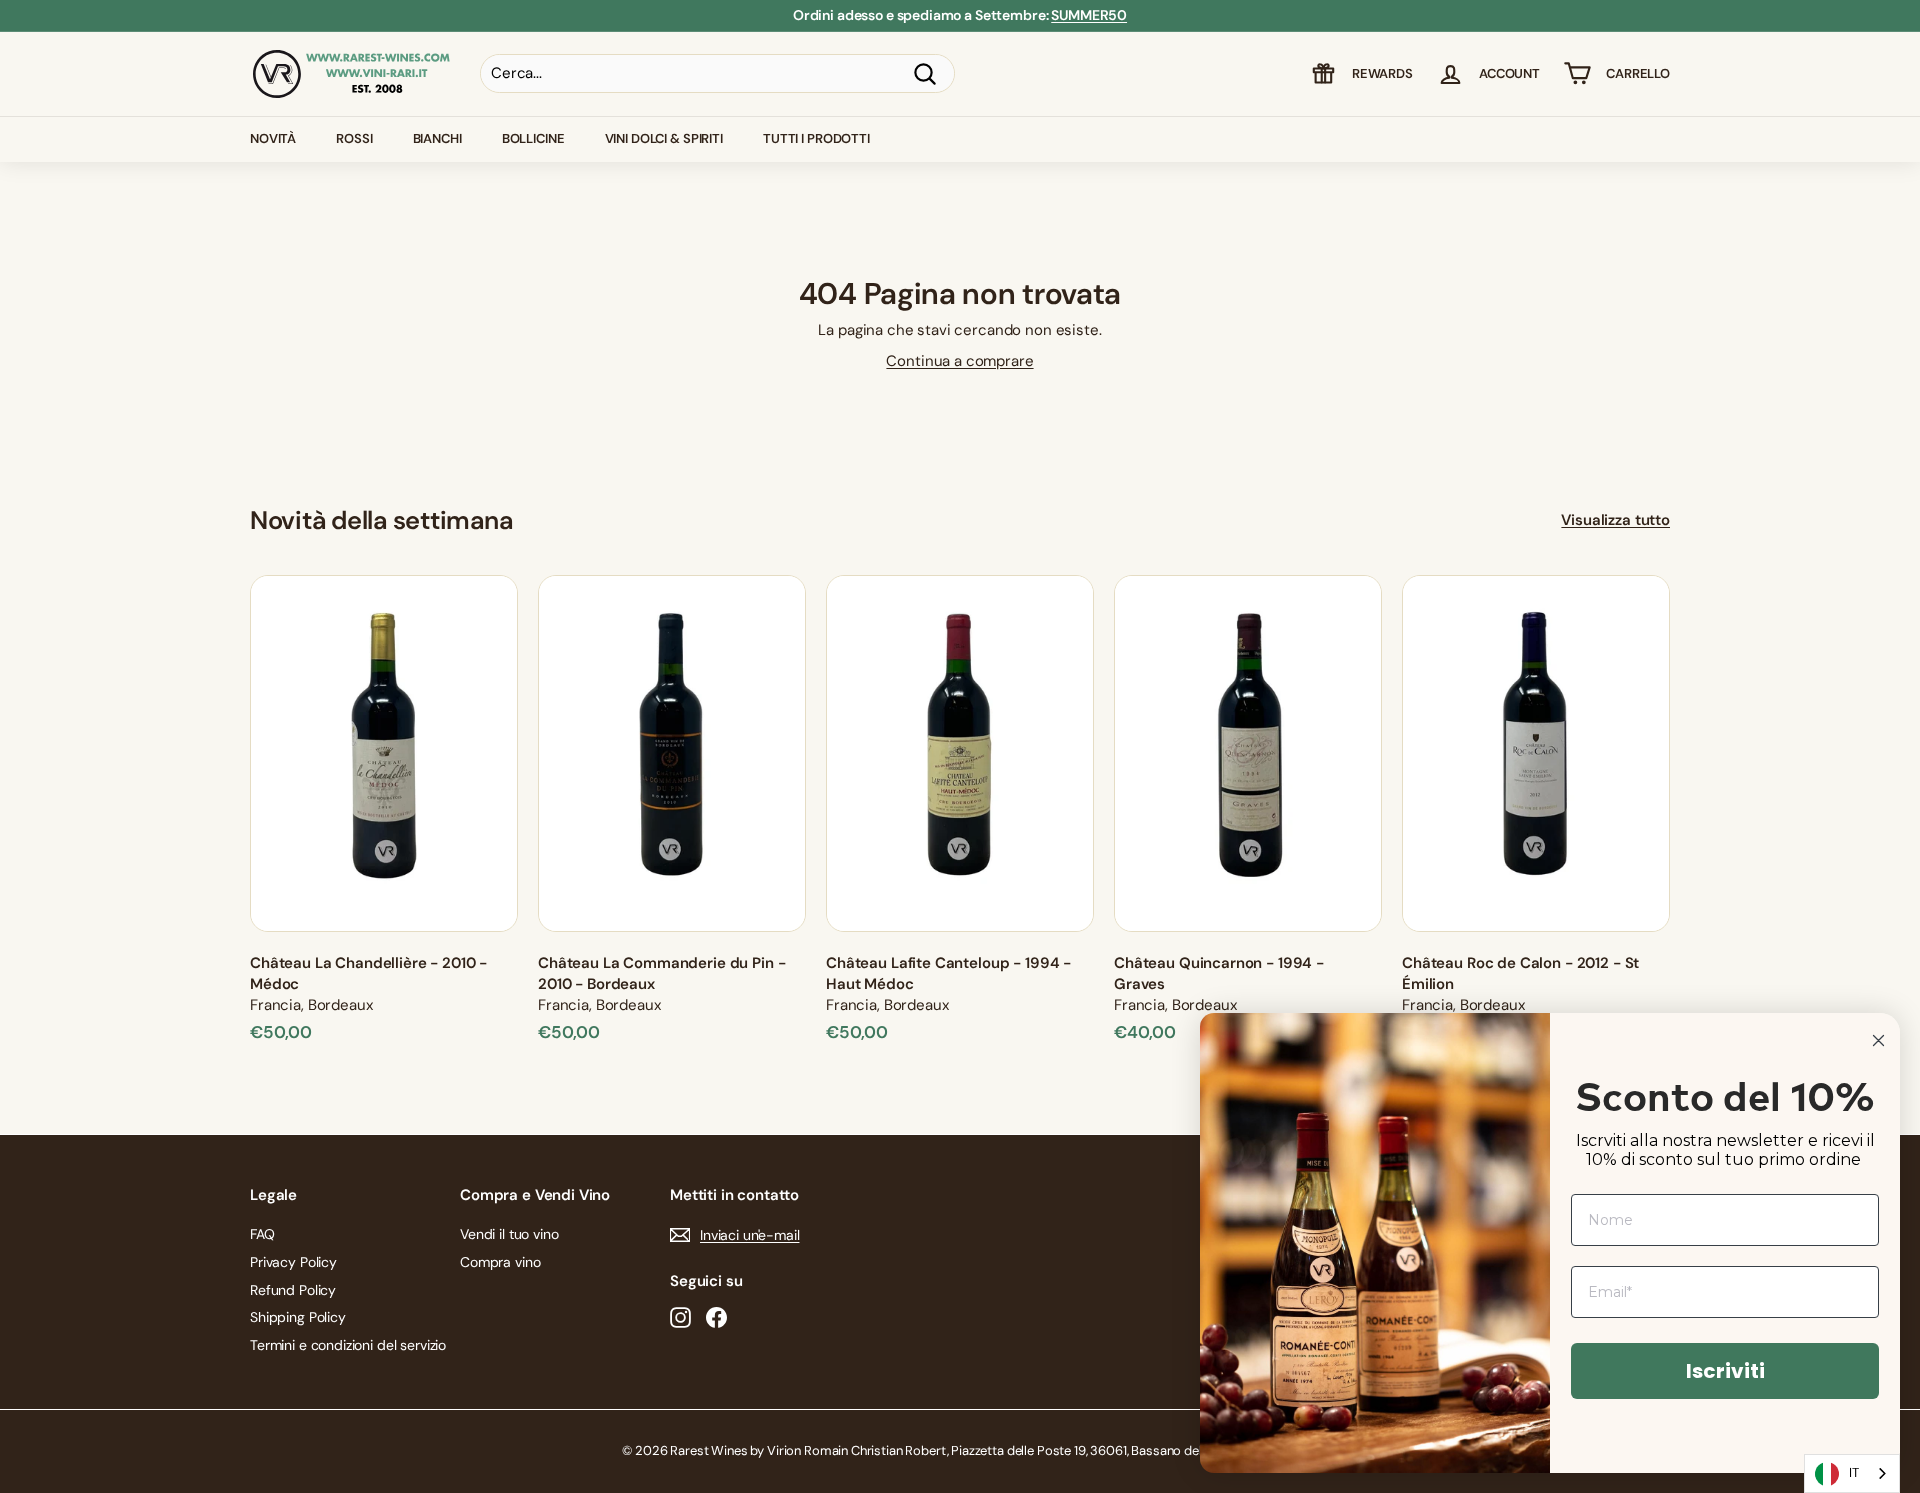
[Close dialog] (1878, 1040)
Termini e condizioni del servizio (348, 1345)
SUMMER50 (1089, 15)
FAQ (262, 1234)
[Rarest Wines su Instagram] (680, 1317)
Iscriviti (1725, 1371)
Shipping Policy (298, 1317)
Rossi (354, 138)
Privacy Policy (293, 1262)
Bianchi (437, 138)
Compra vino (500, 1262)
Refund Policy (293, 1290)
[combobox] (1852, 1473)
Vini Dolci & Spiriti (664, 138)
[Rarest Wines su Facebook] (716, 1317)
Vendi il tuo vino (509, 1234)
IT (1854, 1472)
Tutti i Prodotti (816, 138)
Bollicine (533, 138)
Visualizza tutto (1615, 520)
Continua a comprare (959, 361)
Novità (273, 138)
